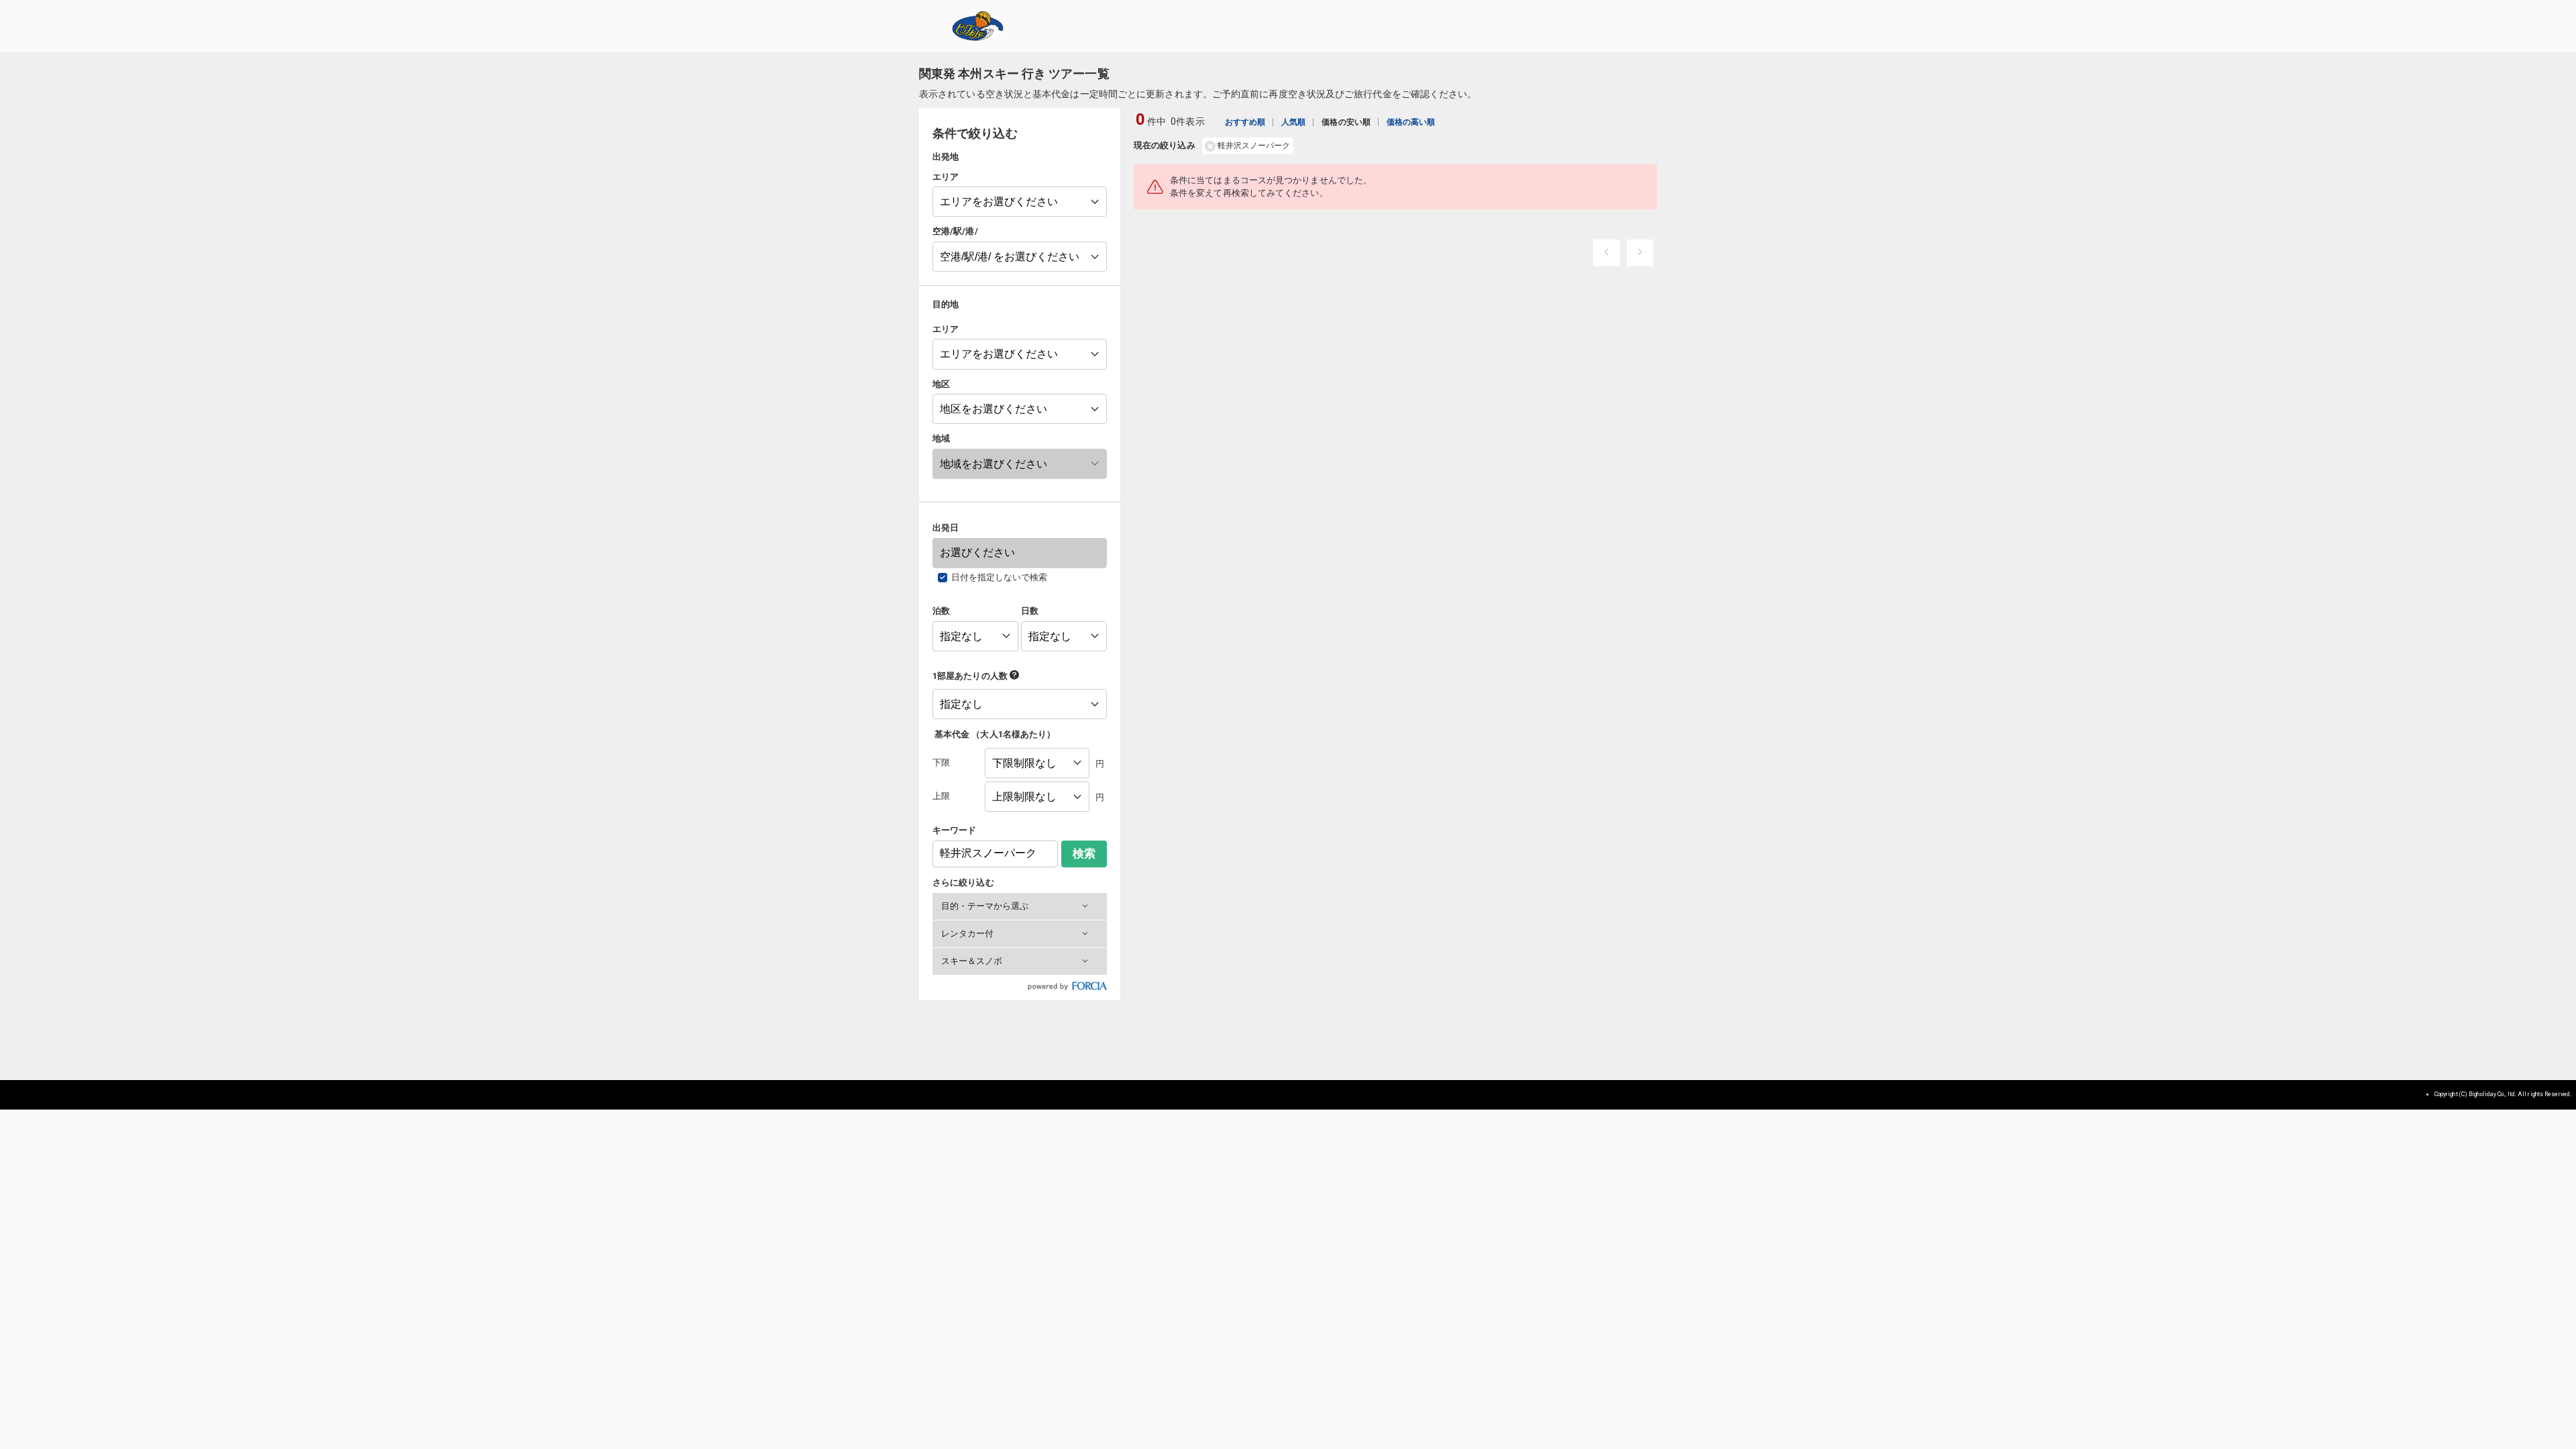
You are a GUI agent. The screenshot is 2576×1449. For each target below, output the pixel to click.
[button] (1020, 906)
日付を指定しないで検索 (1000, 577)
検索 (1084, 854)
